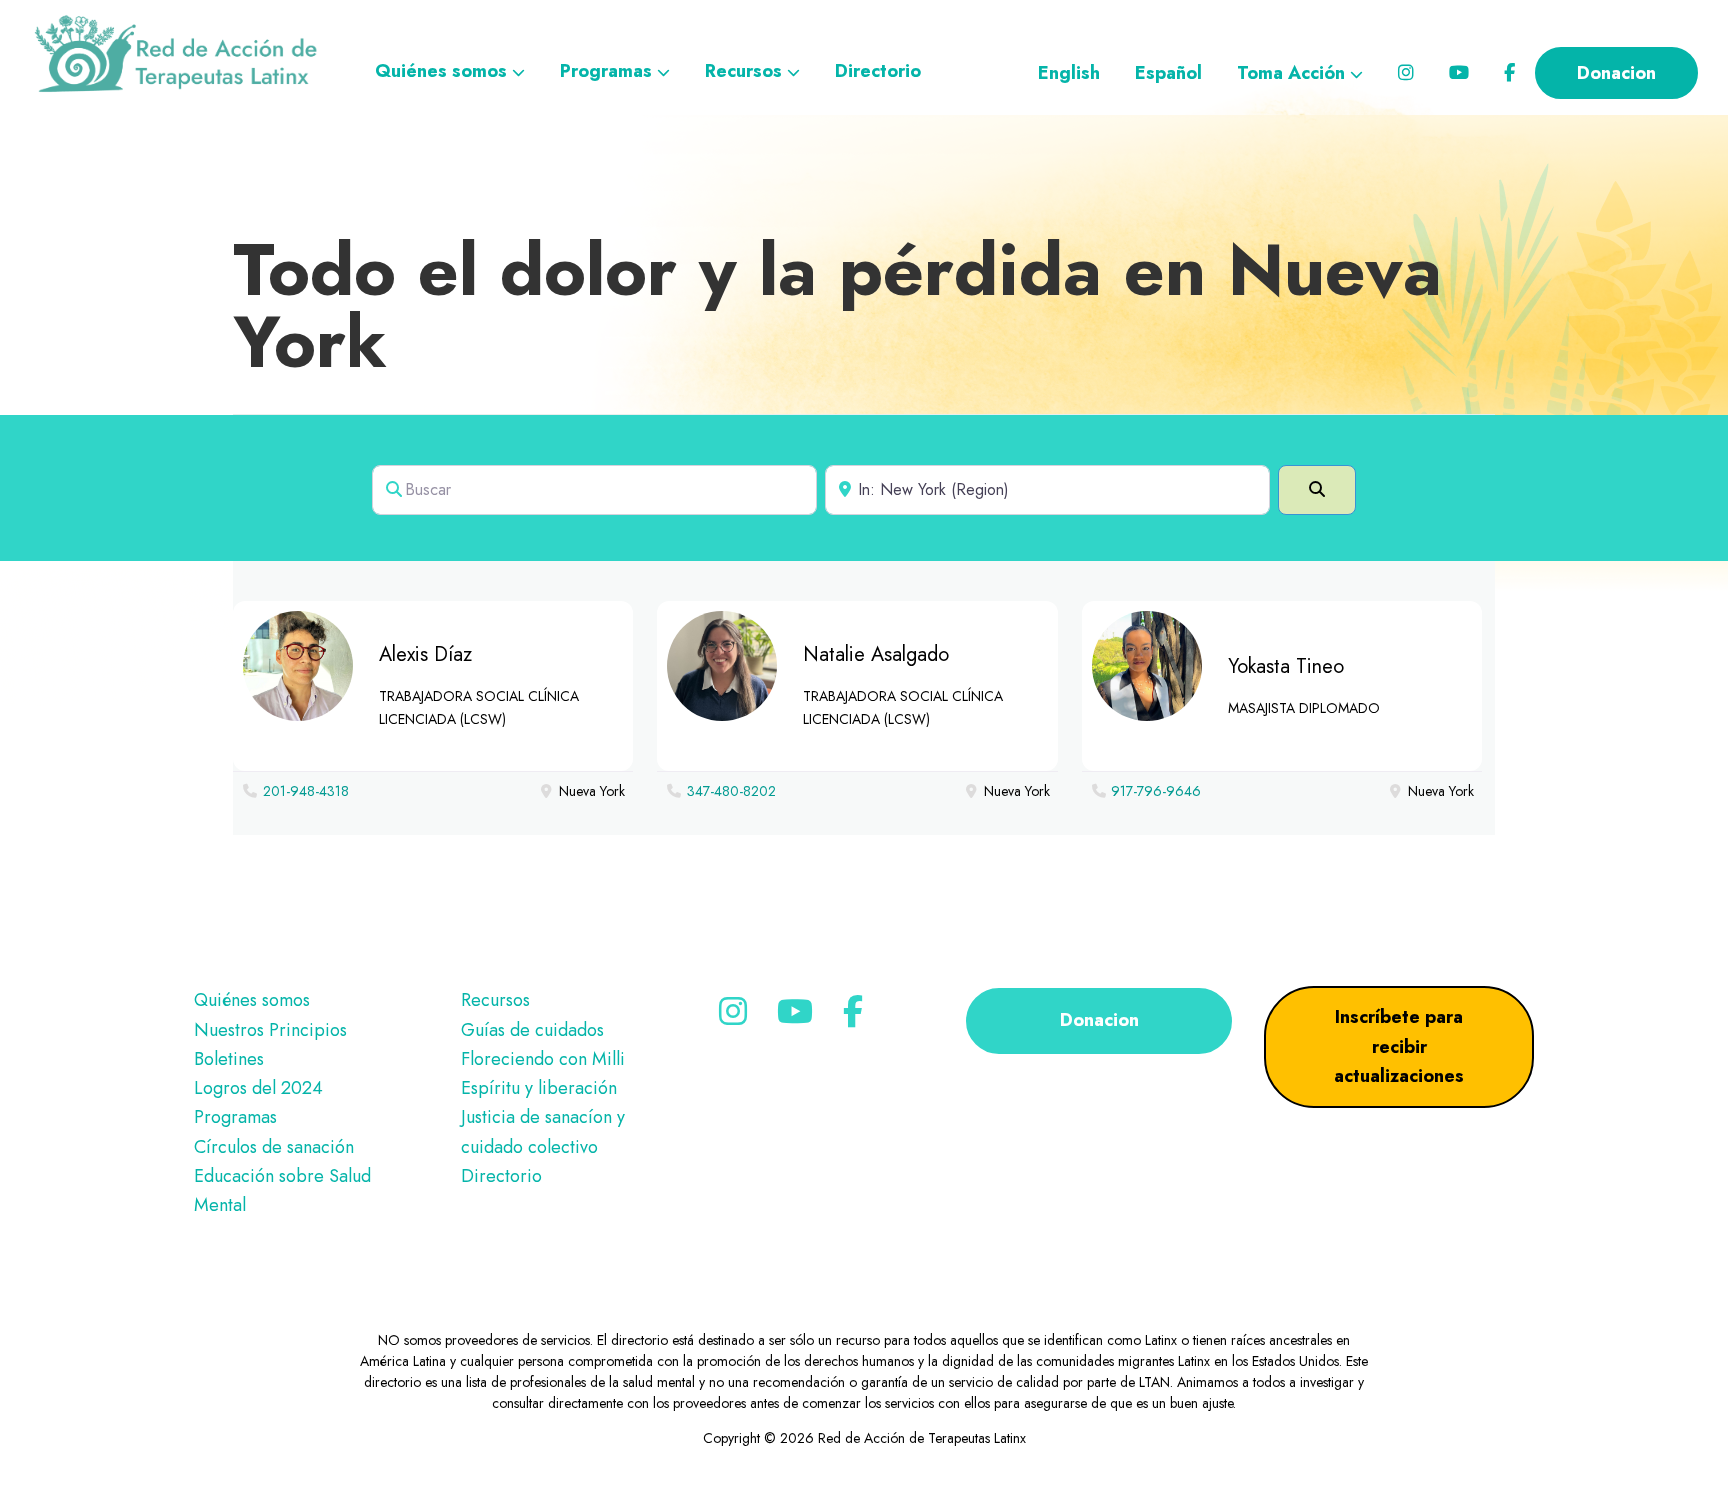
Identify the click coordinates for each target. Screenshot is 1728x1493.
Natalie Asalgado (876, 654)
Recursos (495, 1000)
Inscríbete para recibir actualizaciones (1399, 1046)
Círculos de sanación (274, 1147)
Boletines (229, 1059)
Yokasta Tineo (1286, 666)
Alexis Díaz (425, 654)
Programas (235, 1117)
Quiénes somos (252, 1000)
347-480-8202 (731, 791)
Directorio (501, 1176)
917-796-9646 (1156, 791)
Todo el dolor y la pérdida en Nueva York (837, 306)
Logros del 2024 (258, 1088)
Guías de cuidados (532, 1030)
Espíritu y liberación (539, 1088)
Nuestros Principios (270, 1030)
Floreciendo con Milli (543, 1059)
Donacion (1099, 1020)
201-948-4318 (306, 791)
